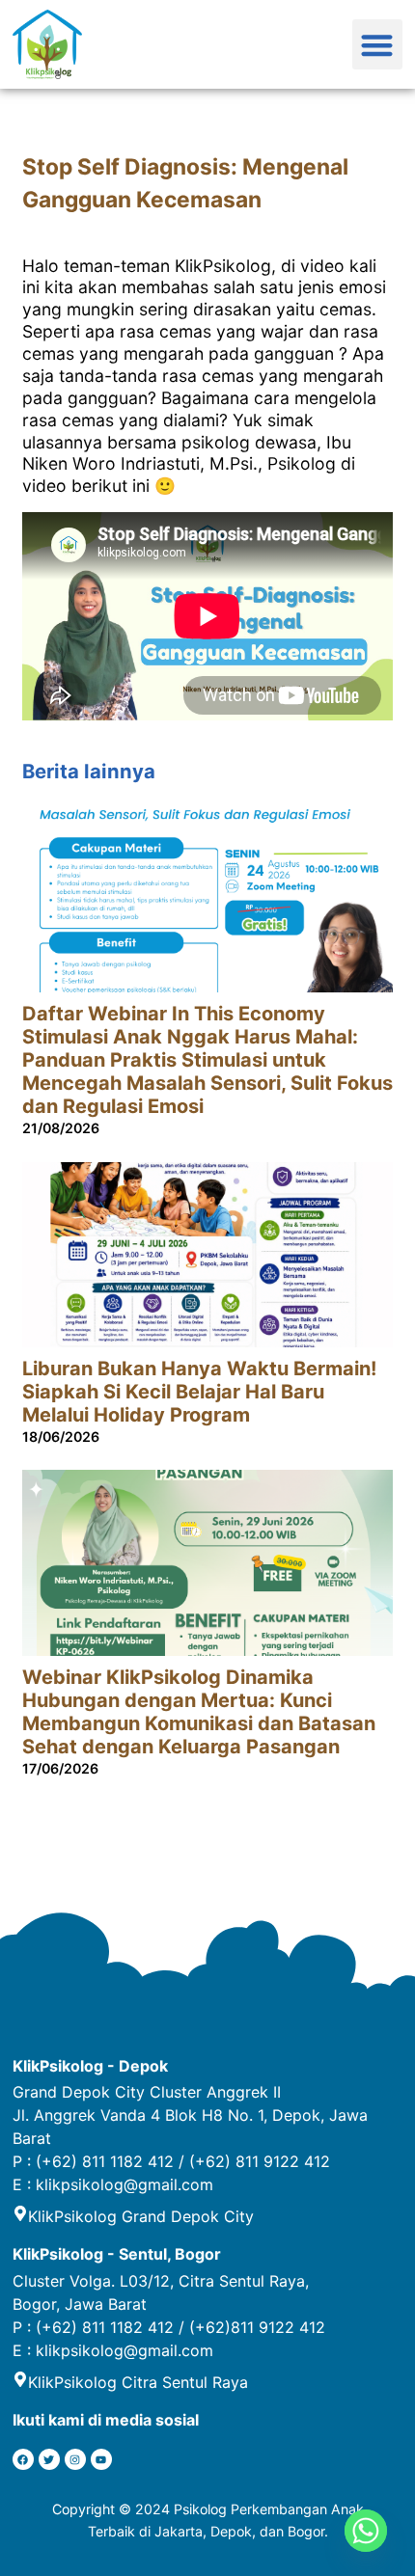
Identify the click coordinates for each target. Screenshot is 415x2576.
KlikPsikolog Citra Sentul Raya (138, 2382)
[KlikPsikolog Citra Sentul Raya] (20, 2379)
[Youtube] (101, 2459)
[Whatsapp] (366, 2531)
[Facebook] (23, 2459)
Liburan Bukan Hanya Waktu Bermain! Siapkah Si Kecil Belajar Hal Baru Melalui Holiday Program (199, 1392)
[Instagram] (75, 2459)
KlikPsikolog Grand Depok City (141, 2216)
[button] (378, 45)
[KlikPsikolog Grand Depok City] (20, 2213)
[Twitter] (49, 2459)
